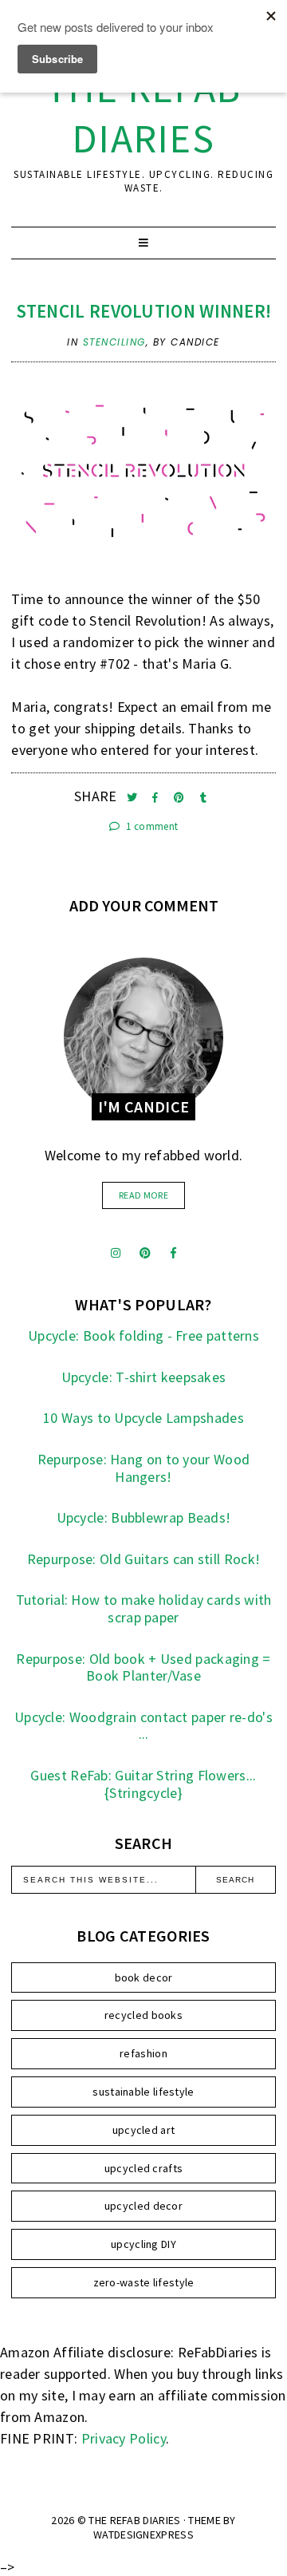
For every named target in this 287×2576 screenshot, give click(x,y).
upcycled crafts (144, 2168)
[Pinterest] (145, 1253)
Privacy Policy (124, 2438)
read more (143, 1195)
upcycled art (144, 2130)
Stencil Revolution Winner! (144, 311)
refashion (143, 2053)
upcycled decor (143, 2206)
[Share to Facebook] (157, 798)
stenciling (114, 342)
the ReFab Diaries (144, 113)
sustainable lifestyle (143, 2092)
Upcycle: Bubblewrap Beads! (144, 1517)
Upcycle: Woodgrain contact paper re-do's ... (143, 1726)
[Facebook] (173, 1253)
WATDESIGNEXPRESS (143, 2535)
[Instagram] (116, 1253)
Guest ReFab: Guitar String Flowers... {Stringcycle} (143, 1784)
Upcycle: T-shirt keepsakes (144, 1377)
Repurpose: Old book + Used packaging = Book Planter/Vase (143, 1667)
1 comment (151, 826)
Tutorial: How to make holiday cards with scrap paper (144, 1608)
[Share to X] (134, 798)
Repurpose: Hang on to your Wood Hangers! (143, 1468)
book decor (144, 1977)
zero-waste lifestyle (144, 2282)
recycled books (143, 2015)
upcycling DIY (143, 2244)
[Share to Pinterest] (181, 798)
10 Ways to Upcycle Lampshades (143, 1418)
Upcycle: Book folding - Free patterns (143, 1335)
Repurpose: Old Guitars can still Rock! (143, 1559)
